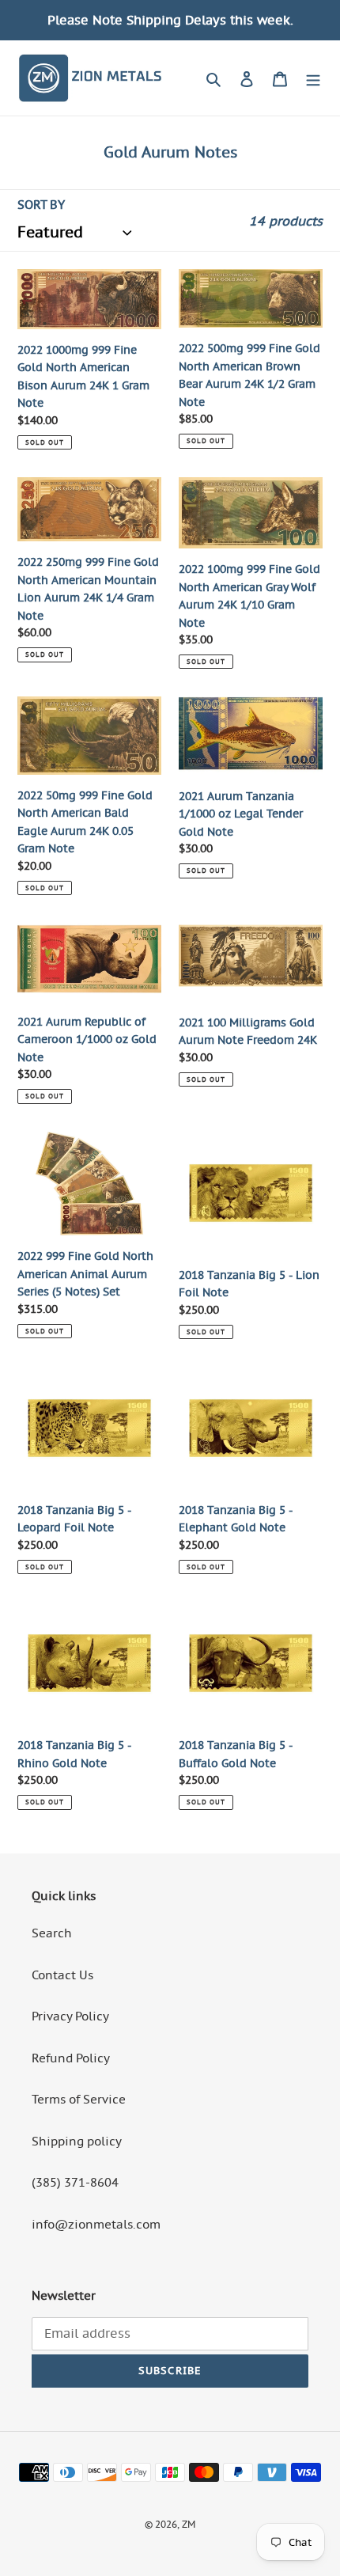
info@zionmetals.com (96, 2224)
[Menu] (313, 78)
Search (52, 1933)
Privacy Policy (70, 2016)
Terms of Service (79, 2099)
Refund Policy (71, 2058)
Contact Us (62, 1975)
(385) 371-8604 (75, 2182)
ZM (189, 2524)
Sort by (41, 205)
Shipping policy (77, 2141)
